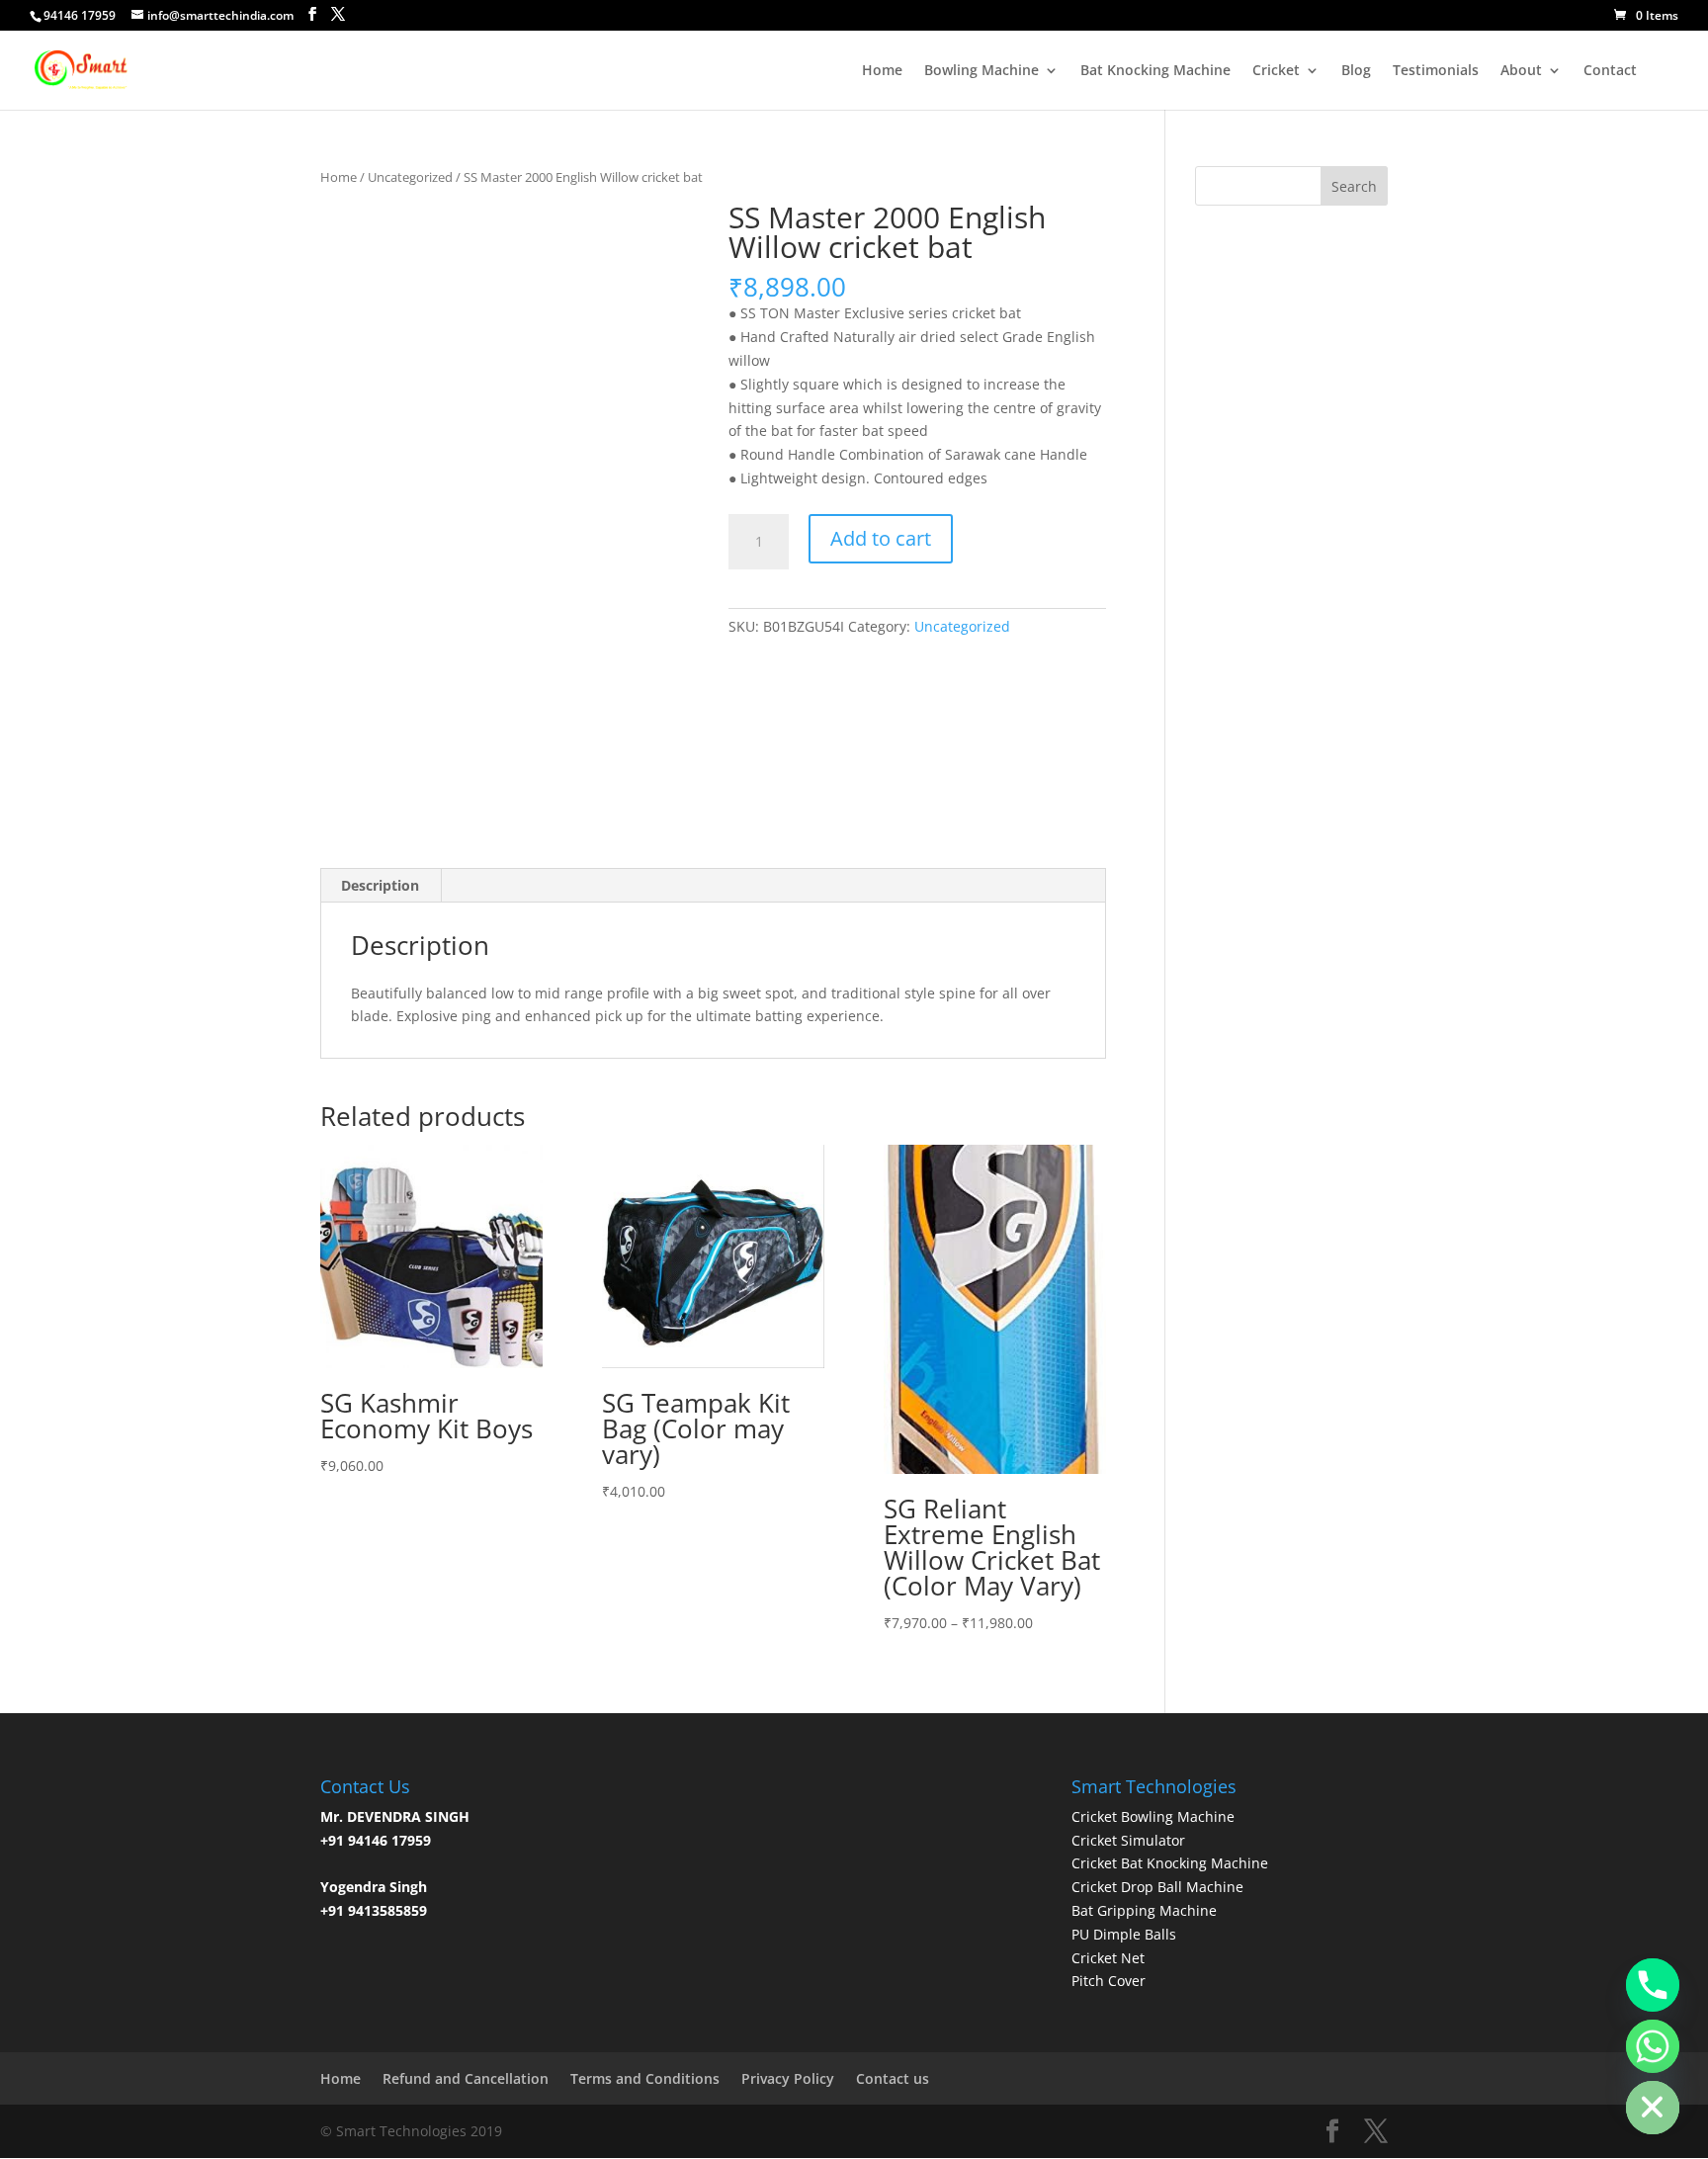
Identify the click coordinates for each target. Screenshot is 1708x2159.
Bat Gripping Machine (1144, 1910)
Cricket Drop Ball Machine (1157, 1887)
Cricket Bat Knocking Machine (1170, 1863)
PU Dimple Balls (1124, 1934)
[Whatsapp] (1653, 2046)
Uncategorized (410, 177)
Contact (1610, 71)
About (1521, 71)
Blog (1356, 71)
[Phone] (1653, 1985)
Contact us (893, 2078)
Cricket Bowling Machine (1153, 1816)
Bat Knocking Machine (1155, 71)
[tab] (381, 886)
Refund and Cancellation (466, 2078)
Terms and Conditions (645, 2078)
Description (380, 885)
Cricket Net (1108, 1958)
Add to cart (881, 538)
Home (882, 71)
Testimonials (1436, 71)
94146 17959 (80, 15)
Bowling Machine (982, 71)
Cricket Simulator (1128, 1840)
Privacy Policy (788, 2078)
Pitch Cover (1109, 1981)
